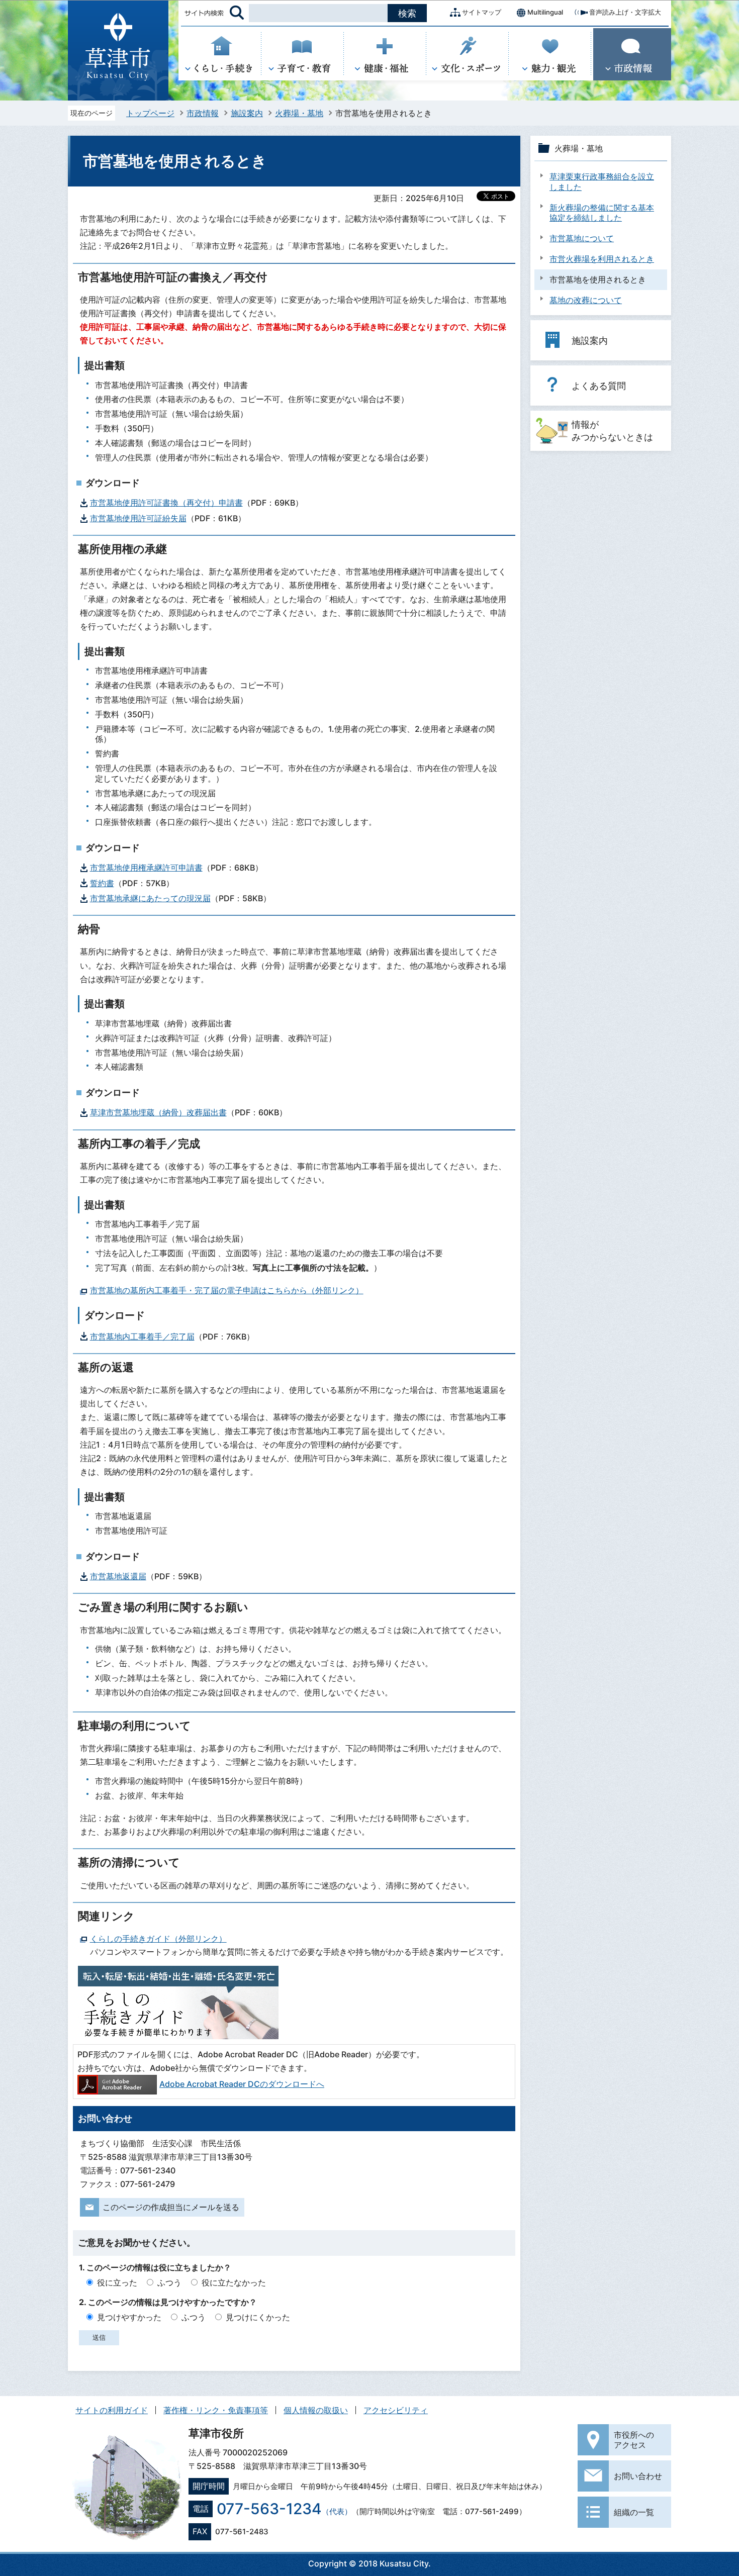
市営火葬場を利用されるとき (602, 259)
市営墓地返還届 (118, 1576)
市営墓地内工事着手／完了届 (142, 1337)
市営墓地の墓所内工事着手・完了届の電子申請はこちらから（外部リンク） (227, 1290)
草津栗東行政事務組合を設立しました (602, 182)
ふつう (169, 2282)
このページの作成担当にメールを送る (171, 2207)
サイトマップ (482, 12)
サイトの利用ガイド (112, 2410)
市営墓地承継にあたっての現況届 (150, 898)
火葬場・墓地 (299, 113)
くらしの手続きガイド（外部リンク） (158, 1939)
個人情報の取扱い (316, 2410)
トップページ (150, 113)
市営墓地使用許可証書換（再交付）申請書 (166, 503)
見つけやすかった (129, 2317)
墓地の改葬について (586, 300)
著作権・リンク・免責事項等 (216, 2410)
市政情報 (203, 113)
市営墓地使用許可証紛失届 (138, 518)
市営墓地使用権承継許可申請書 (146, 868)
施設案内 (247, 113)
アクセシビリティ (396, 2410)
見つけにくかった (258, 2317)
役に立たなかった (234, 2282)
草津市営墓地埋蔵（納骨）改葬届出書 (158, 1112)
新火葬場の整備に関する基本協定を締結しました (602, 213)
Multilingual (545, 12)
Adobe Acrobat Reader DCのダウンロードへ (242, 2084)
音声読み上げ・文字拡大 (625, 12)
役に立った (117, 2282)
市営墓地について (582, 238)
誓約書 (102, 883)
